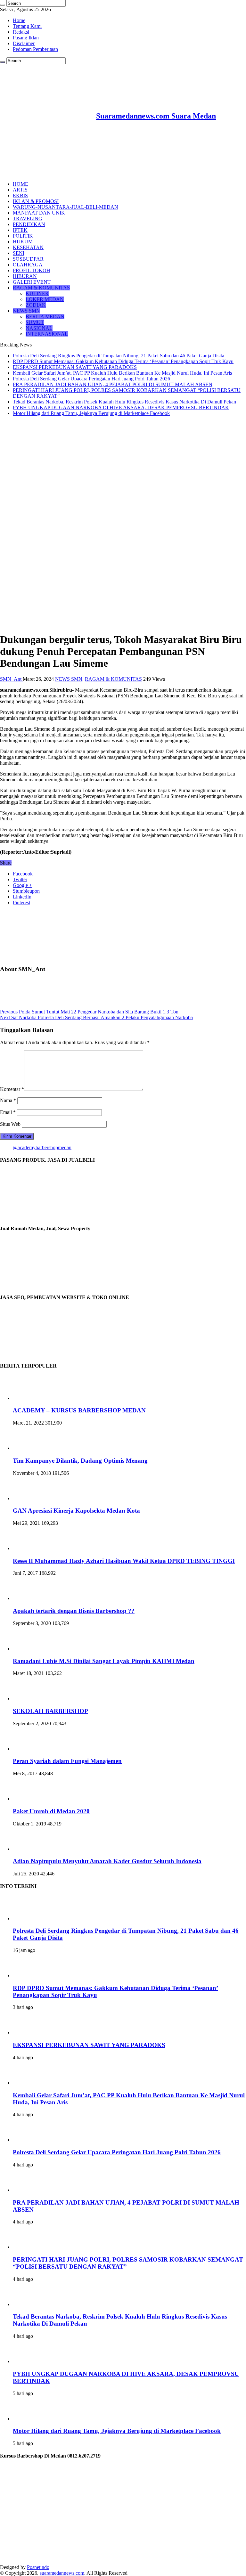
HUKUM (23, 242)
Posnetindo (38, 2567)
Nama (8, 1100)
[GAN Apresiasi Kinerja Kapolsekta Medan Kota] (30, 1498)
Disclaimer (24, 43)
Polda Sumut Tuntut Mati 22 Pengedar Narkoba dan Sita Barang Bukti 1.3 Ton (89, 1012)
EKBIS (20, 195)
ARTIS (20, 190)
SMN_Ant (11, 679)
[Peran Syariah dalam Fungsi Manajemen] (30, 1749)
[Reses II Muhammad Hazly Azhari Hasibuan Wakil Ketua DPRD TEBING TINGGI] (30, 1548)
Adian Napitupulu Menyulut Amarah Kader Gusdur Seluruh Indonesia (107, 1861)
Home (19, 20)
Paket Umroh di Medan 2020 (51, 1811)
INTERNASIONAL (47, 334)
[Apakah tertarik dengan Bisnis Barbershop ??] (30, 1598)
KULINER (37, 293)
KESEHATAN (28, 247)
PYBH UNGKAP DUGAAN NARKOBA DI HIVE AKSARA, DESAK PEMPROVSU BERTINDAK (121, 407)
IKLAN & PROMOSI (36, 201)
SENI (19, 253)
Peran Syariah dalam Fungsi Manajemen (67, 1761)
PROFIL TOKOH (32, 270)
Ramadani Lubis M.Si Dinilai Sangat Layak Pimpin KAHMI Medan (104, 1661)
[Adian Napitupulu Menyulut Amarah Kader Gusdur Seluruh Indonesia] (30, 1849)
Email (8, 1112)
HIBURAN (25, 276)
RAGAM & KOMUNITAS (41, 288)
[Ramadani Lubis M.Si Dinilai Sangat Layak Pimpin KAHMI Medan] (30, 1649)
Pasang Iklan (26, 38)
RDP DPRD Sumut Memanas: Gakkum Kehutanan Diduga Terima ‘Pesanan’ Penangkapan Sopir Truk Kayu (123, 361)
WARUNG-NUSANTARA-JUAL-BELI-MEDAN (66, 207)
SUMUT (35, 322)
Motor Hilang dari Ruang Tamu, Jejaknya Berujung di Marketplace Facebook (91, 413)
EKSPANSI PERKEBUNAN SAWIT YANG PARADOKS (75, 367)
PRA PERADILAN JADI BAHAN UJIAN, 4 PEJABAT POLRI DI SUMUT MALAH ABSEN (113, 384)
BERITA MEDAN (45, 317)
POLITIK (23, 236)
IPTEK (20, 230)
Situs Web (10, 1124)
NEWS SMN (26, 311)
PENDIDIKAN (29, 224)
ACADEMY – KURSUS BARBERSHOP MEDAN (79, 1410)
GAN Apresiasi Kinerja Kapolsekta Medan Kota (76, 1511)
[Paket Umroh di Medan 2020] (30, 1799)
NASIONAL (39, 328)
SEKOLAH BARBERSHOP (50, 1711)
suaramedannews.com (62, 2573)
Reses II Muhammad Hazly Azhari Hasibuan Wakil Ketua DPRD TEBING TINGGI (124, 1561)
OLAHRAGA (28, 265)
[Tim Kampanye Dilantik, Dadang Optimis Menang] (30, 1448)
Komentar (12, 1089)
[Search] (3, 5)
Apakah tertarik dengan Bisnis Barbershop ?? (74, 1611)
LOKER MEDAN (45, 299)
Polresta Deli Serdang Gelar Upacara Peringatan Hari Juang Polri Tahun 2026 (91, 379)
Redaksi (21, 32)
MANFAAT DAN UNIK (39, 213)
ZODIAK (36, 305)
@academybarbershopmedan (42, 1147)
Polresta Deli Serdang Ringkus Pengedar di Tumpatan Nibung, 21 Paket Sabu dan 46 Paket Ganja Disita (119, 356)
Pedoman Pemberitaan (35, 49)
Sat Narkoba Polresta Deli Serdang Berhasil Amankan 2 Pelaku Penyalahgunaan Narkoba (96, 1017)
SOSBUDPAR (28, 259)
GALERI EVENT (32, 282)
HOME (20, 184)
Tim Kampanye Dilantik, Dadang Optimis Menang (80, 1461)
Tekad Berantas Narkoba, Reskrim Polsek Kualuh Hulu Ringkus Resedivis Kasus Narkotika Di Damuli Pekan (124, 402)
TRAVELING (28, 219)
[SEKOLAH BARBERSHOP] (30, 1698)
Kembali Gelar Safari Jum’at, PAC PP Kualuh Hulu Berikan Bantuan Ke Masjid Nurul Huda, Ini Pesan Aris (122, 373)
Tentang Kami (27, 26)
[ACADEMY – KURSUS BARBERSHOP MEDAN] (30, 1398)
